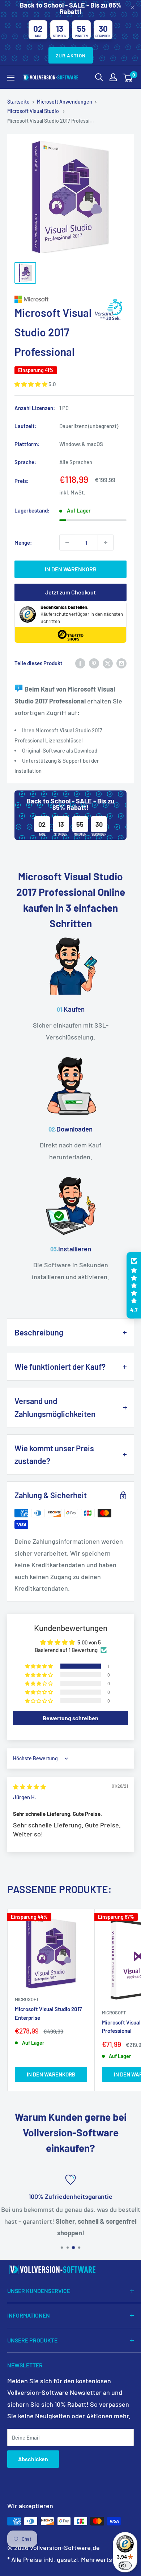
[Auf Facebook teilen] (80, 663)
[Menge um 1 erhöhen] (106, 542)
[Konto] (113, 77)
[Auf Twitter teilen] (108, 663)
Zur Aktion (71, 55)
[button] (31, 384)
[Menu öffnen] (11, 78)
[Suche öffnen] (99, 77)
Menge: (23, 542)
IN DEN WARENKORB (71, 569)
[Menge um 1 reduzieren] (67, 542)
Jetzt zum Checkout (70, 592)
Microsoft (27, 1999)
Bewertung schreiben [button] (70, 1718)
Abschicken (33, 2459)
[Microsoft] (70, 299)
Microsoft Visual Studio (34, 111)
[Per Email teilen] (121, 663)
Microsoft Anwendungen (65, 102)
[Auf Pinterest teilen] (94, 663)
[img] (29, 1787)
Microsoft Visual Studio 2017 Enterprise (48, 2013)
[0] (128, 77)
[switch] (125, 2566)
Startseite (18, 102)
